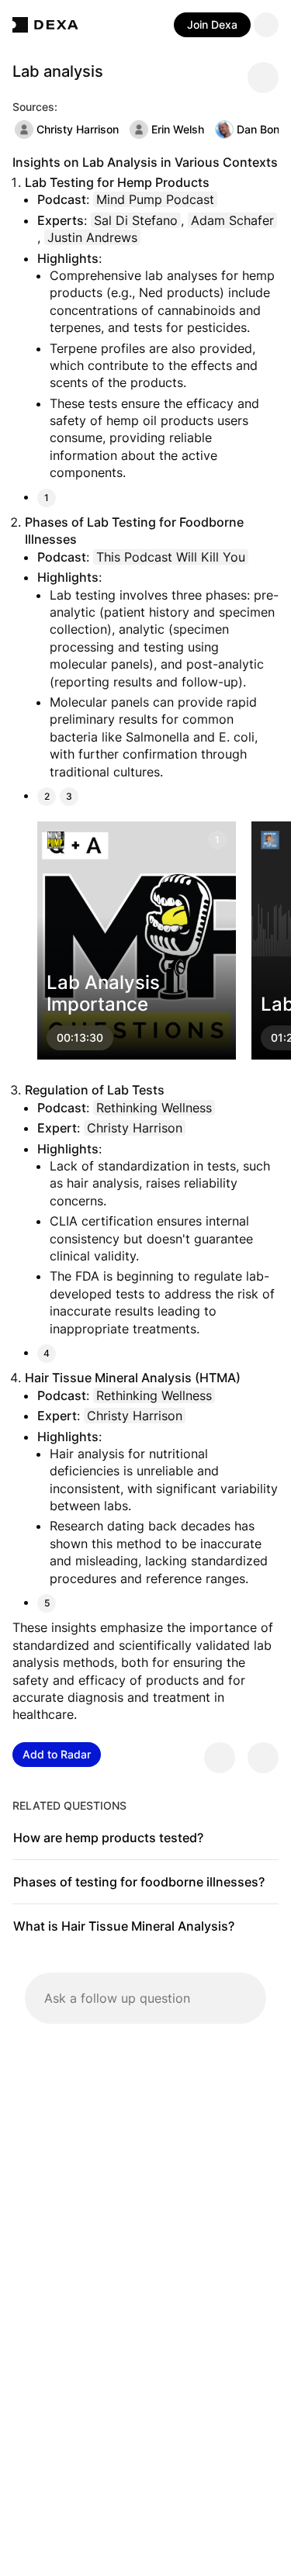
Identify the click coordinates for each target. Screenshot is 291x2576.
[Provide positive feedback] (220, 1758)
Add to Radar (57, 1754)
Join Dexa (212, 24)
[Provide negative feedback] (263, 1758)
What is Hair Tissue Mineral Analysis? (124, 1926)
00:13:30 (80, 1038)
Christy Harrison (78, 129)
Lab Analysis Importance (103, 994)
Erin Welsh (178, 129)
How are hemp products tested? (108, 1838)
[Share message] (263, 78)
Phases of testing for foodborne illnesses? (139, 1882)
